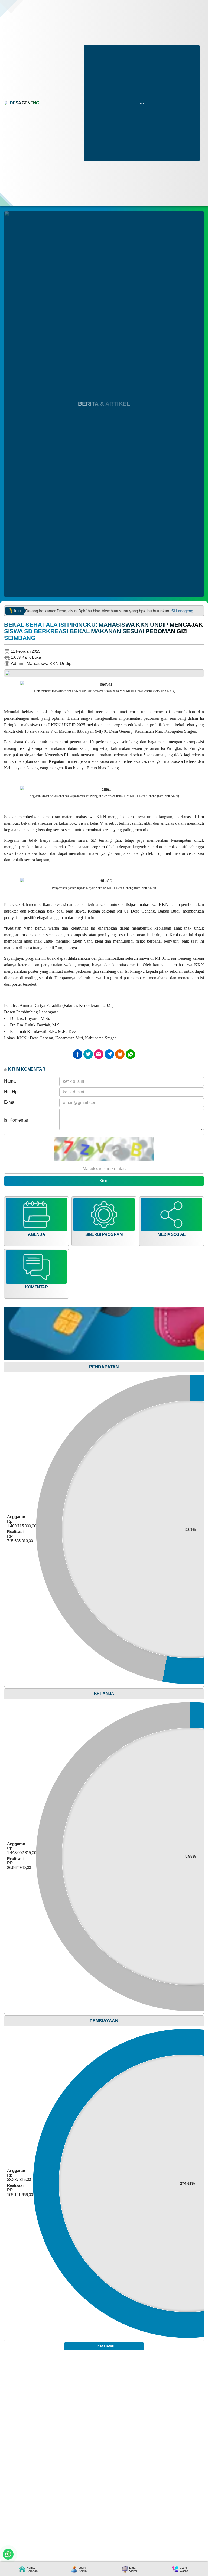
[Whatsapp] (130, 1054)
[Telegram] (109, 1054)
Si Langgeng (148, 611)
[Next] (196, 675)
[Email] (99, 1054)
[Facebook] (78, 1054)
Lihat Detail (104, 2346)
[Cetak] (120, 1054)
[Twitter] (88, 1054)
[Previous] (12, 675)
